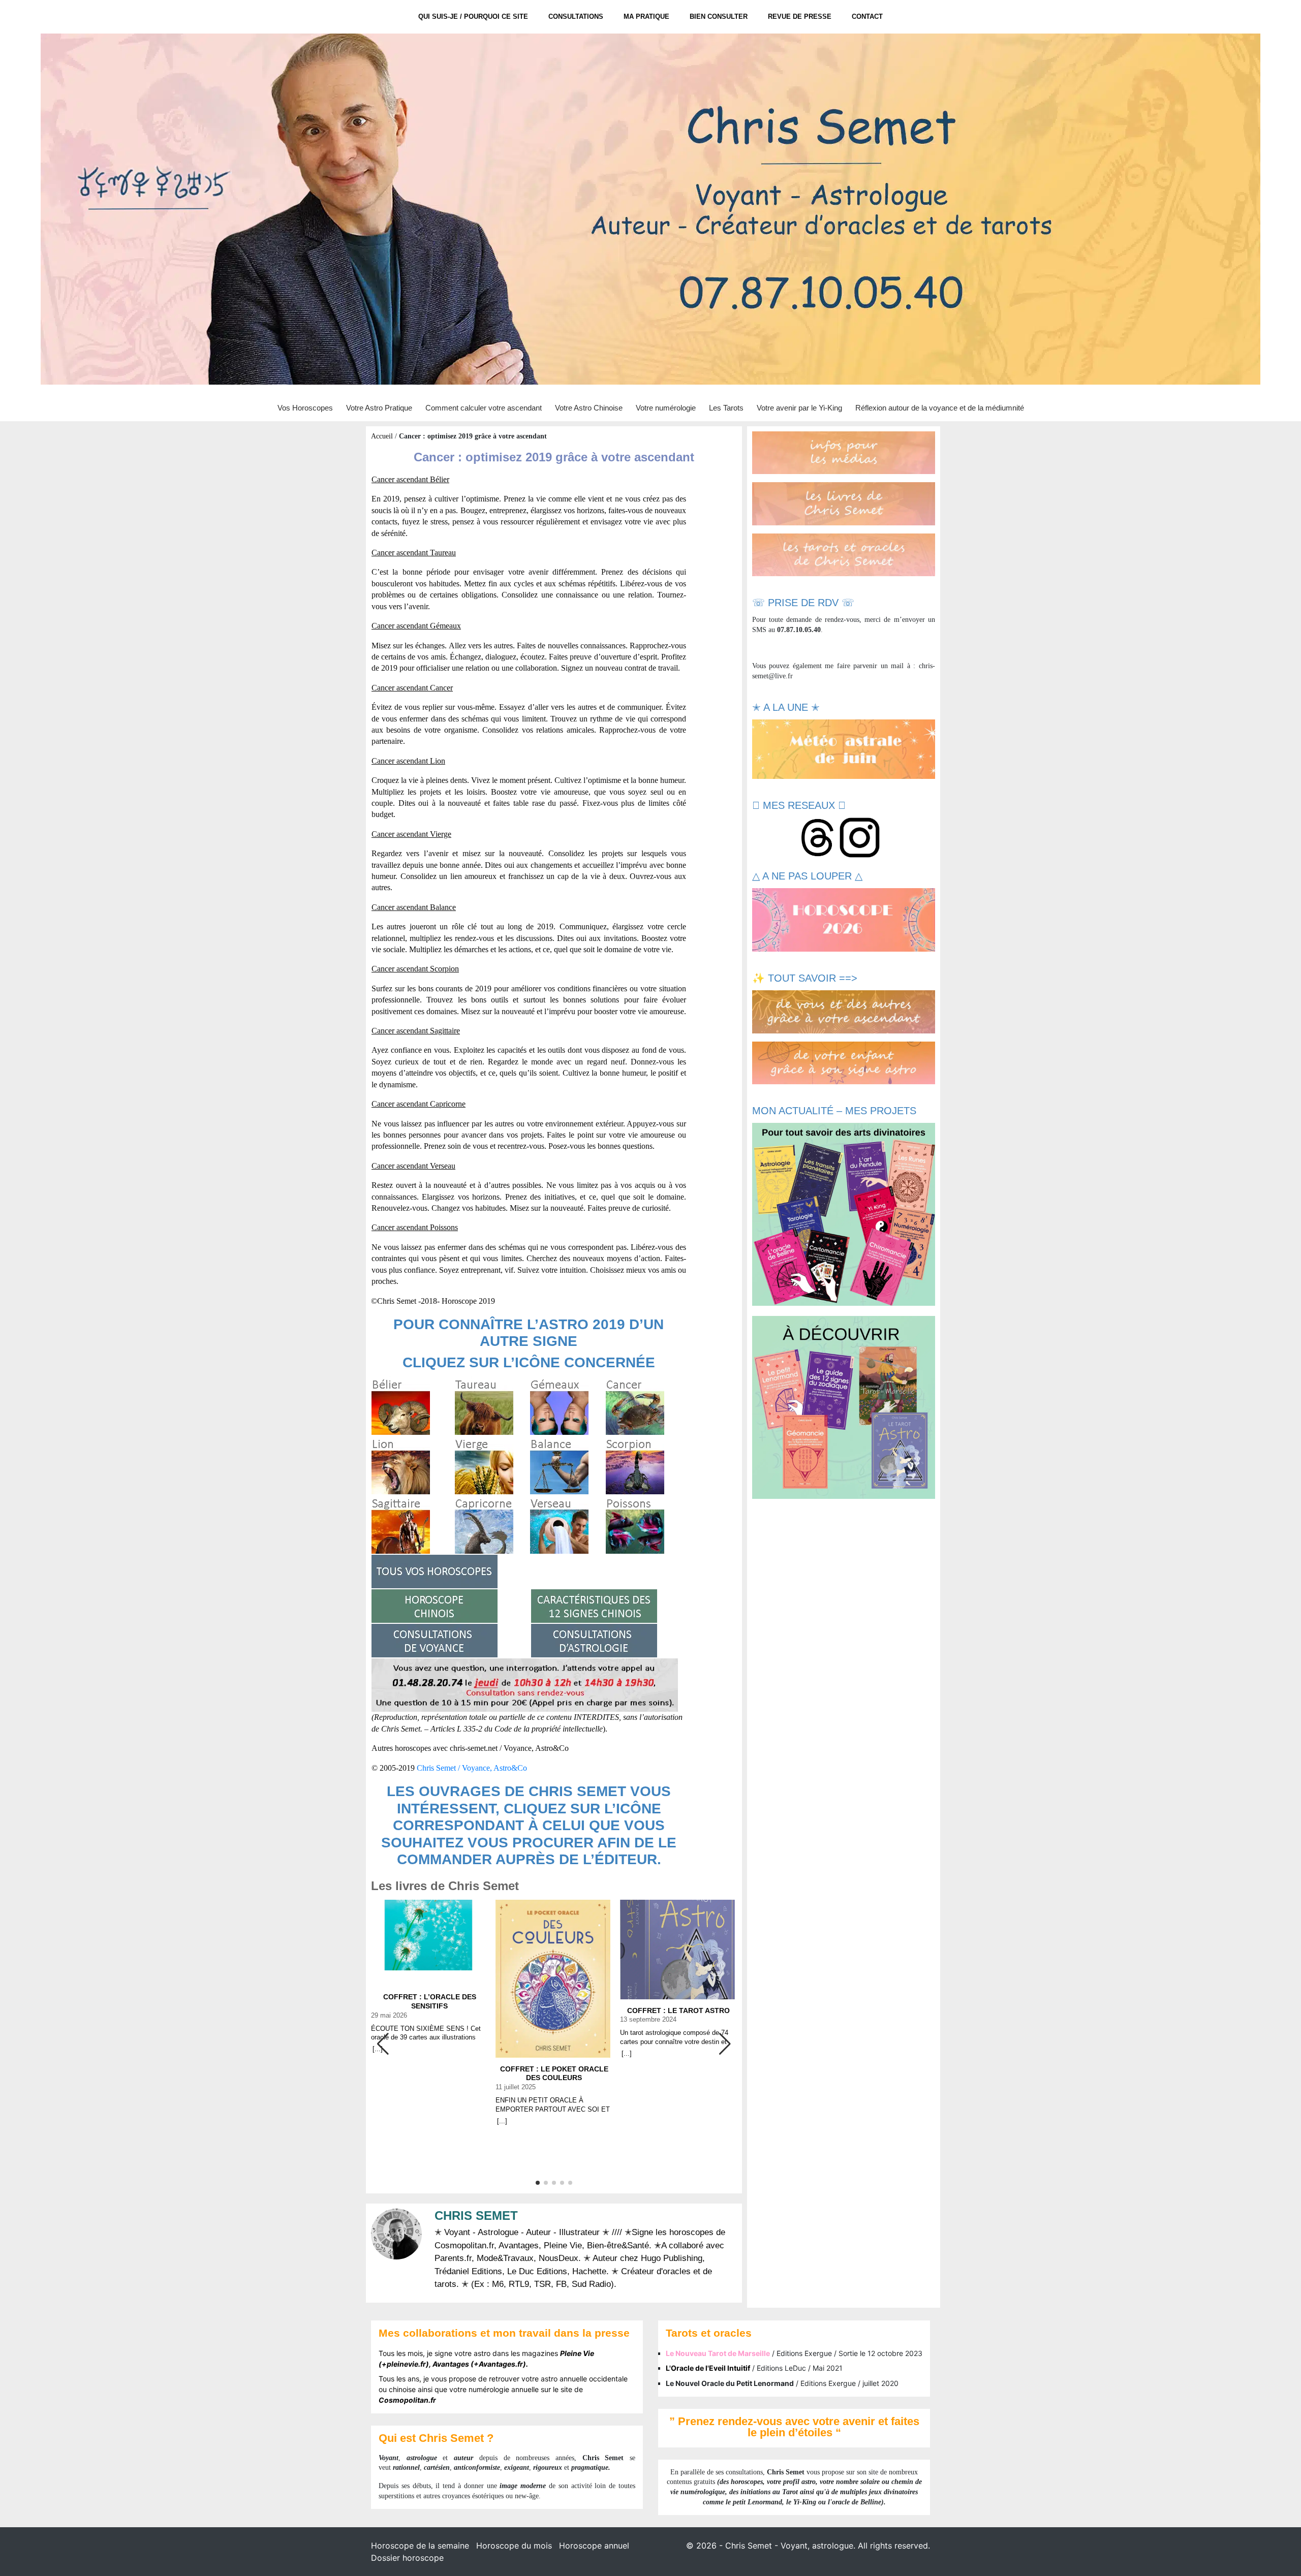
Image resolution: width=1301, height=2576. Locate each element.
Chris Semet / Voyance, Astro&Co (472, 1768)
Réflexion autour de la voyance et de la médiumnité (940, 408)
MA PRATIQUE (646, 17)
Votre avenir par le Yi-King (799, 408)
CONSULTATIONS (576, 17)
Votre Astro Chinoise (589, 408)
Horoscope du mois (514, 2546)
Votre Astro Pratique (379, 408)
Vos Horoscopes (305, 408)
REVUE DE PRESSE (800, 17)
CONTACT (867, 17)
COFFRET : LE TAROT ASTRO (678, 2010)
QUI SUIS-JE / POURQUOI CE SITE (473, 17)
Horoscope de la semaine (420, 2546)
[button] (725, 2044)
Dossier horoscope (407, 2558)
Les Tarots (726, 408)
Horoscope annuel (594, 2546)
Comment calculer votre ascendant (484, 408)
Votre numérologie (666, 408)
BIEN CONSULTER (719, 17)
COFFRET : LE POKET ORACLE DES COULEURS (554, 2074)
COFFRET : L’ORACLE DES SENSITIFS (430, 2001)
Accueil (382, 436)
